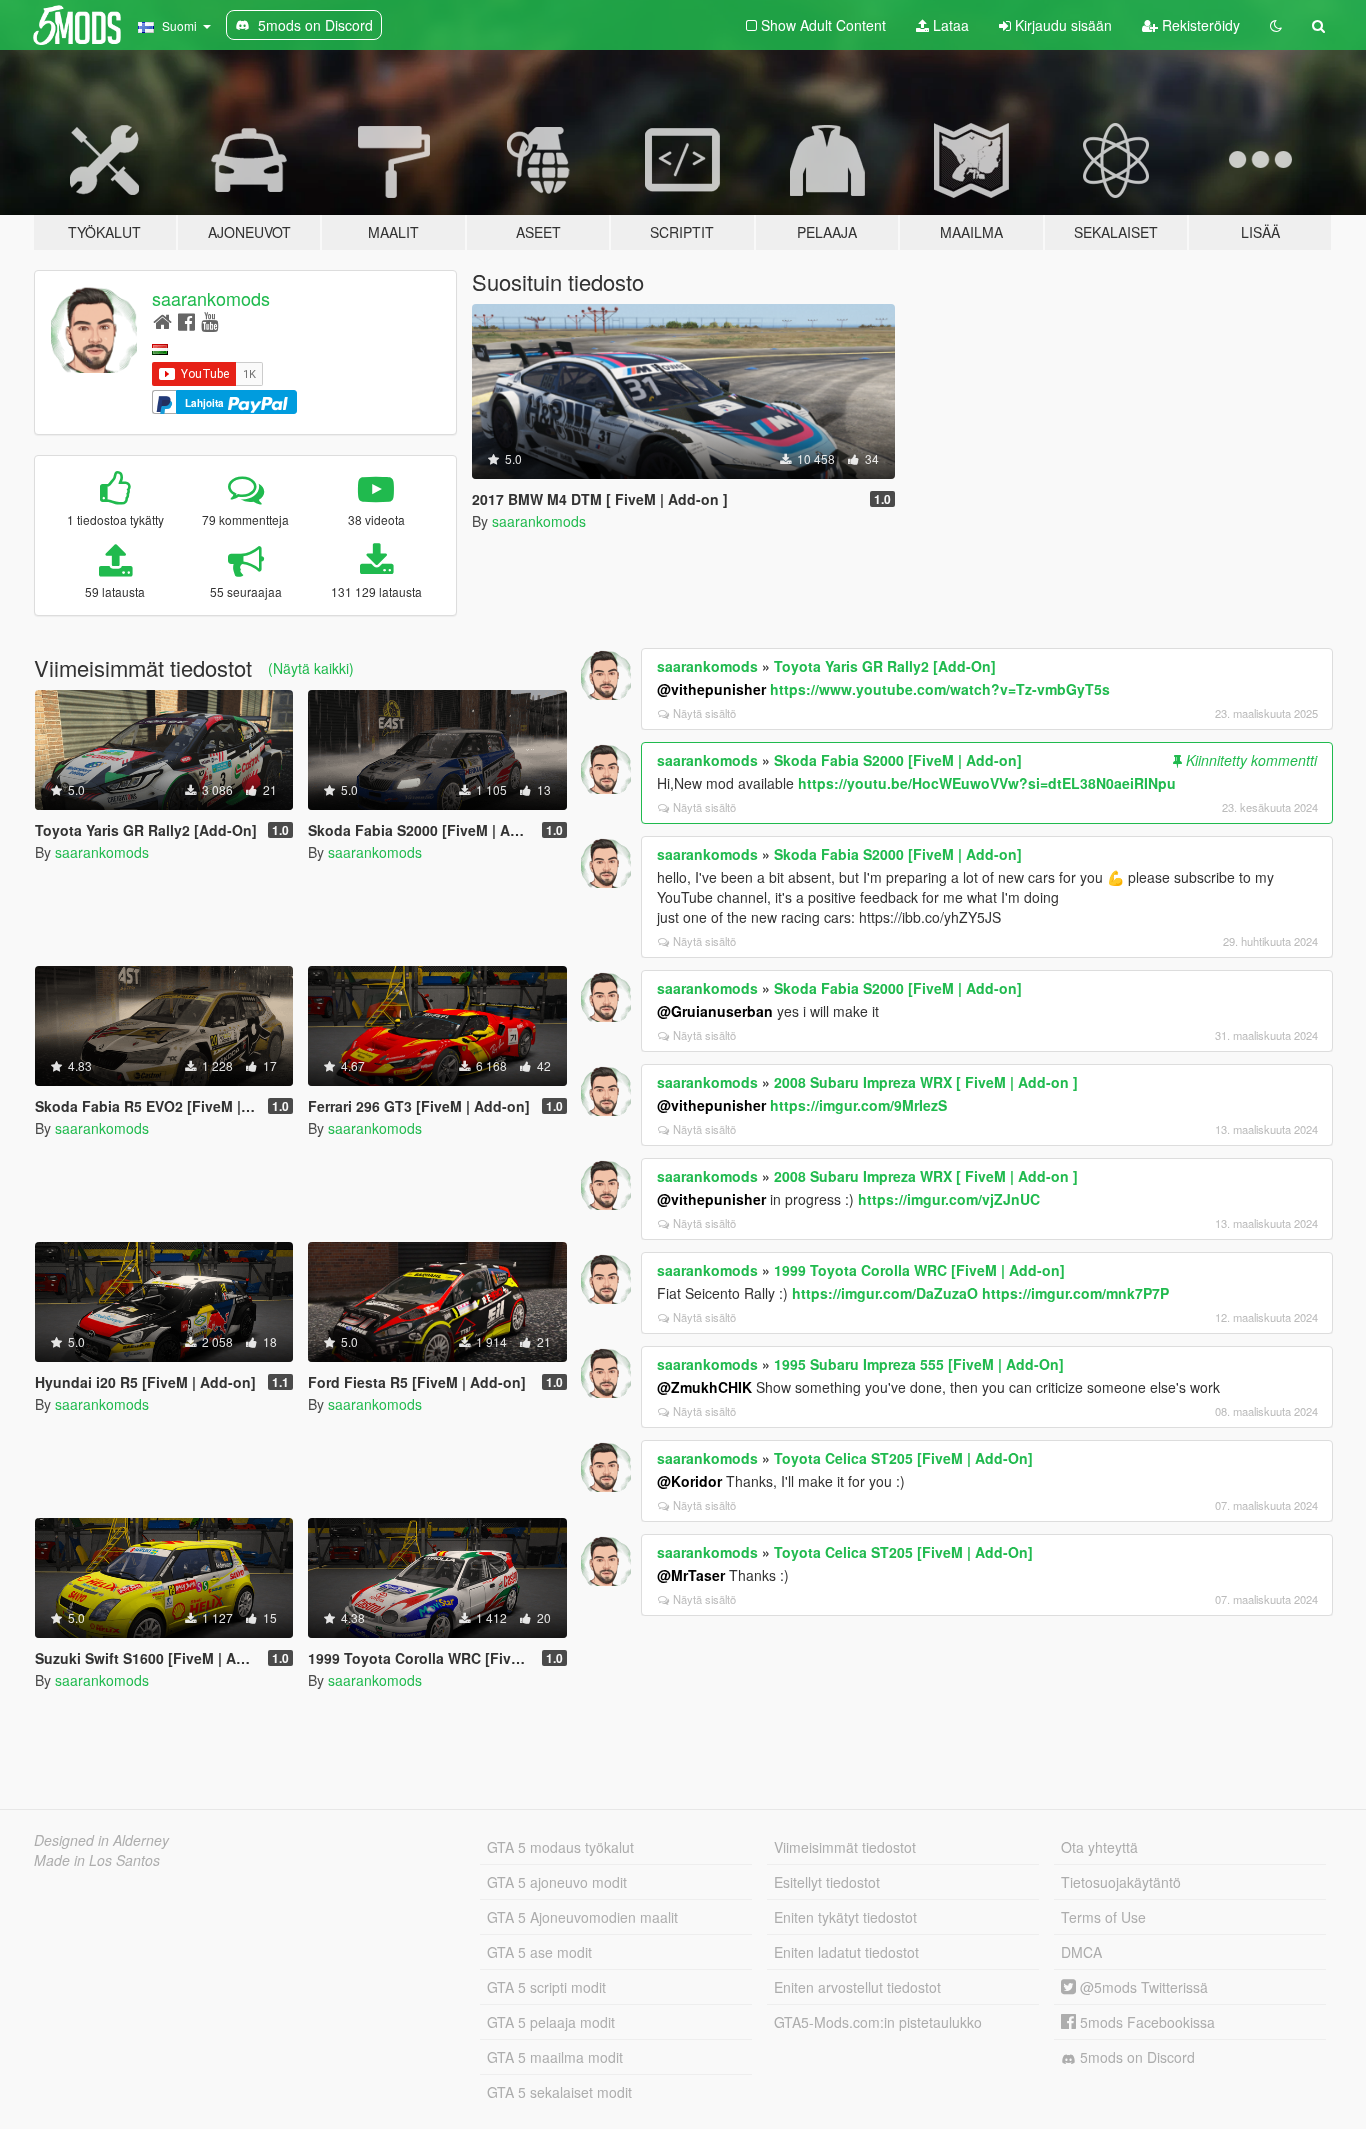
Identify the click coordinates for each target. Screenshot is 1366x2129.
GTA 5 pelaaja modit (551, 2022)
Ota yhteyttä (1099, 1847)
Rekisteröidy (1199, 25)
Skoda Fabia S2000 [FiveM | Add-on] (898, 760)
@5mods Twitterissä (1142, 1987)
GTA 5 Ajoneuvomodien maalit (582, 1917)
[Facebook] (186, 320)
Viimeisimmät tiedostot (845, 1847)
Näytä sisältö (704, 713)
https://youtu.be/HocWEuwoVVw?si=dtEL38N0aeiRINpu (987, 783)
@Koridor (689, 1481)
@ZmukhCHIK (704, 1387)
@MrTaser (691, 1575)
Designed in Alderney (101, 1840)
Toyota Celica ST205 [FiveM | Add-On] (903, 1458)
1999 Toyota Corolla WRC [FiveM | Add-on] (919, 1270)
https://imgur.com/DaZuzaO (885, 1293)
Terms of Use (1103, 1917)
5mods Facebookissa (1145, 2022)
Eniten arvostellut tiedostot (857, 1987)
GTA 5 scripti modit (546, 1987)
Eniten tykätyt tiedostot (845, 1917)
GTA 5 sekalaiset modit (559, 2092)
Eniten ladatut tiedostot (846, 1952)
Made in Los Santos (97, 1860)
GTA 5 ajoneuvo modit (557, 1882)
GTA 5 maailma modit (555, 2057)
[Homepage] (162, 320)
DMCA (1081, 1952)
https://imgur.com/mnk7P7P (1075, 1293)
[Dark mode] (1276, 25)
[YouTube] (209, 320)
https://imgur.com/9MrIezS (858, 1105)
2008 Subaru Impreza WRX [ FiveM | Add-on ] (926, 1082)
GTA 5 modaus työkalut (560, 1847)
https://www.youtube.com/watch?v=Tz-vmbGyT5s (940, 689)
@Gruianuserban (715, 1011)
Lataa (949, 25)
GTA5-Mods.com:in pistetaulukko (878, 2022)
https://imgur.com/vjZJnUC (949, 1199)
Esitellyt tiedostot (827, 1882)
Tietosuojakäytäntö (1121, 1882)
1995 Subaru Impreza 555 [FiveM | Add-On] (919, 1364)
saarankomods (211, 298)
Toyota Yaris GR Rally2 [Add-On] (885, 666)
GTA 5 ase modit (539, 1952)
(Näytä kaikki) (311, 668)
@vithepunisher (711, 689)
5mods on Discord (1135, 2057)
